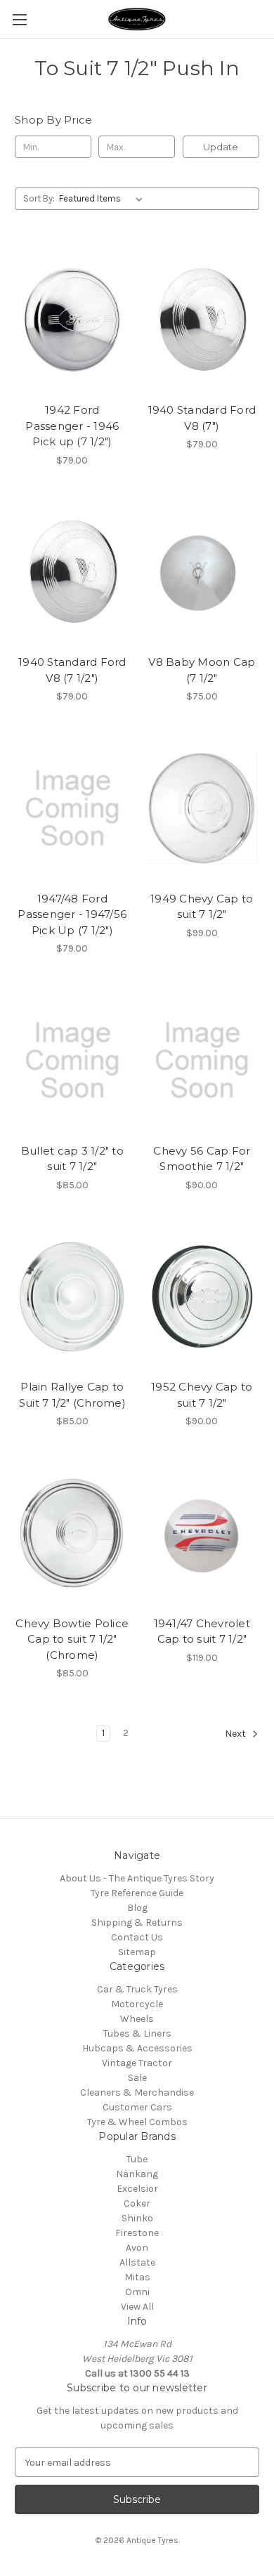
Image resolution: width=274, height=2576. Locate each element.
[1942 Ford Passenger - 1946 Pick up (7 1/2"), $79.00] (72, 320)
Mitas (137, 2277)
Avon (137, 2248)
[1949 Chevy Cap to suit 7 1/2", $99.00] (202, 808)
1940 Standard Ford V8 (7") (202, 418)
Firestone (137, 2233)
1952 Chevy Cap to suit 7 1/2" (202, 1395)
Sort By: (39, 198)
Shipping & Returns (137, 1923)
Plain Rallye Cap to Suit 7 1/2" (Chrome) (72, 1395)
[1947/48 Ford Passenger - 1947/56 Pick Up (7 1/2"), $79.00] (72, 808)
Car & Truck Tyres (137, 1989)
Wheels (137, 2019)
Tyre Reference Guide (137, 1893)
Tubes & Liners (137, 2033)
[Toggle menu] (19, 19)
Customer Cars (137, 2107)
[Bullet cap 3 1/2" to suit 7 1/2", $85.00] (72, 1060)
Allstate (137, 2262)
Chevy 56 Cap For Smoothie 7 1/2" (202, 1159)
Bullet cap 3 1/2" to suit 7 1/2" (72, 1159)
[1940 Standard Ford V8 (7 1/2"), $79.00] (72, 572)
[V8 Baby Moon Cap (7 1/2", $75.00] (202, 572)
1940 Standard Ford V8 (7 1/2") (72, 670)
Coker (137, 2203)
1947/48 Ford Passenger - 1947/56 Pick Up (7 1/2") (72, 914)
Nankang (137, 2174)
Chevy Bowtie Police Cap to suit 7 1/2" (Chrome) (72, 1639)
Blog (137, 1908)
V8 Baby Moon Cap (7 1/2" (202, 670)
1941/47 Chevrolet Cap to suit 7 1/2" (202, 1631)
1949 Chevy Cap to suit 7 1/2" (202, 907)
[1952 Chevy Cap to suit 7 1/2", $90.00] (202, 1297)
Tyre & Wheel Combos (137, 2122)
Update (221, 147)
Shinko (137, 2218)
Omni (137, 2292)
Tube (137, 2159)
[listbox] (104, 199)
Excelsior (137, 2189)
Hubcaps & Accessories (137, 2048)
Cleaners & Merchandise (137, 2092)
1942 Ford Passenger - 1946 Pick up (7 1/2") (72, 426)
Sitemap (137, 1952)
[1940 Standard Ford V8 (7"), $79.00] (202, 320)
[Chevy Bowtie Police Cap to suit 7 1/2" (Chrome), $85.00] (72, 1533)
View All (137, 2307)
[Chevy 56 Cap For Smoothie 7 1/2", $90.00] (202, 1060)
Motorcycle (137, 2004)
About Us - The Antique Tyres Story (137, 1878)
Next (236, 1734)
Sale (137, 2078)
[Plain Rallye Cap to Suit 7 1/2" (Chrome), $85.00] (72, 1297)
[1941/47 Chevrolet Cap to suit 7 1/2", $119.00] (202, 1533)
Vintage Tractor (137, 2063)
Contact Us (137, 1937)
